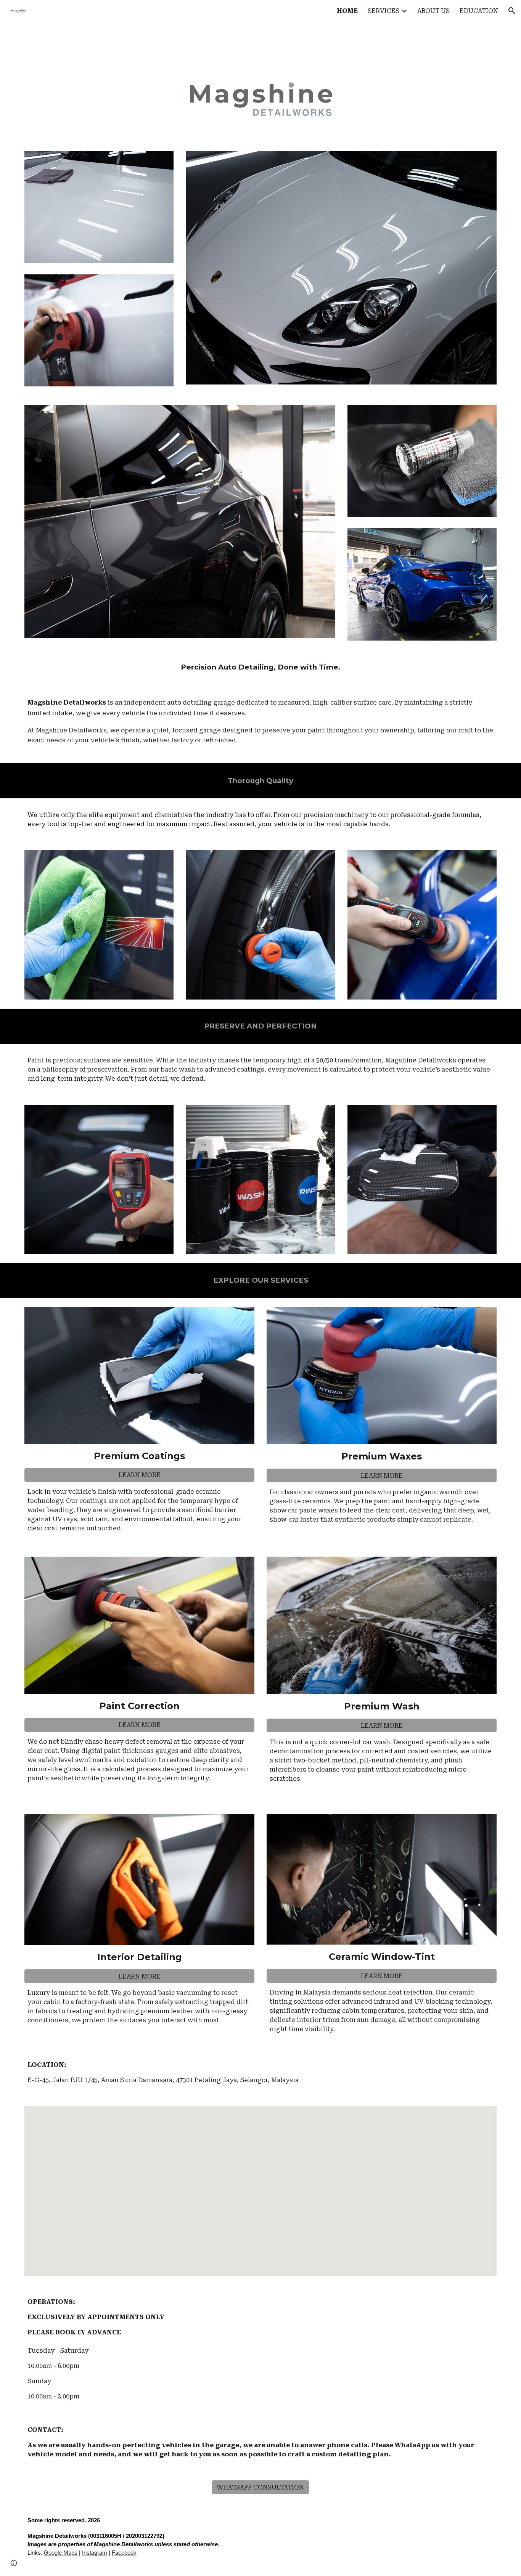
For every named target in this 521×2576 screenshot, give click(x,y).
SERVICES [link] (384, 11)
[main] (260, 667)
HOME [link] (347, 11)
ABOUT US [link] (433, 11)
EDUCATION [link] (479, 11)
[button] (512, 11)
